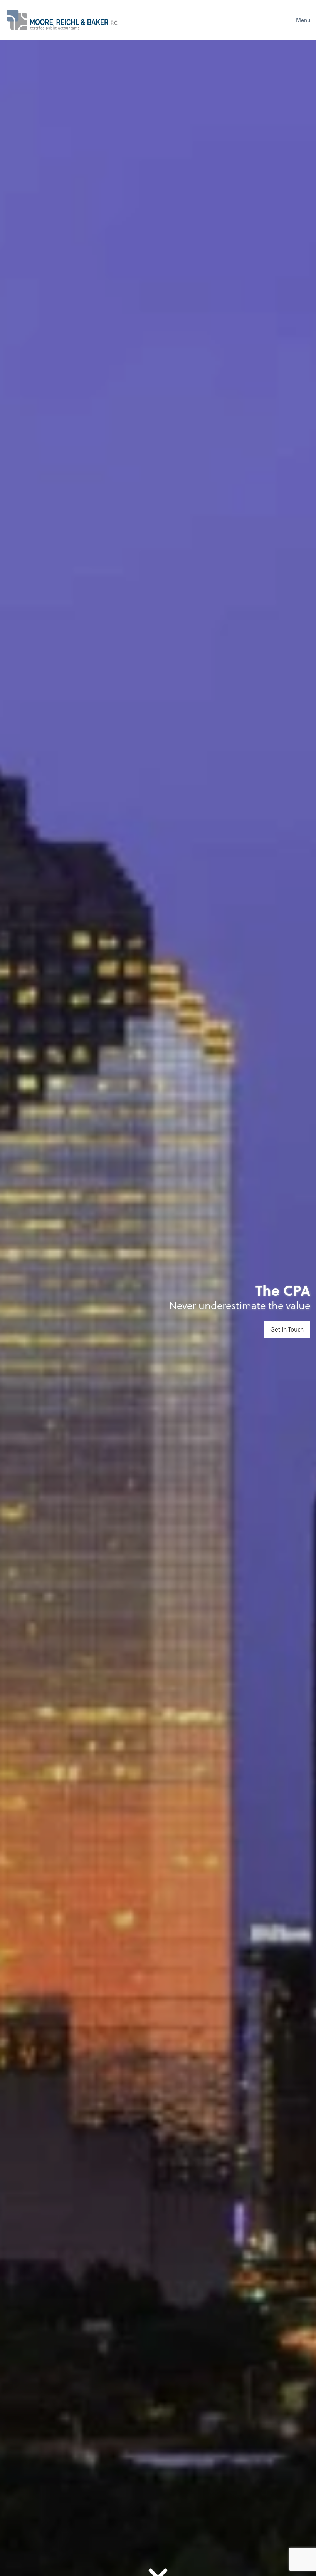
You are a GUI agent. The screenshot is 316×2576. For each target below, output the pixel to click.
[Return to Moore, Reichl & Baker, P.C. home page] (62, 20)
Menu (303, 20)
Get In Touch (287, 1329)
